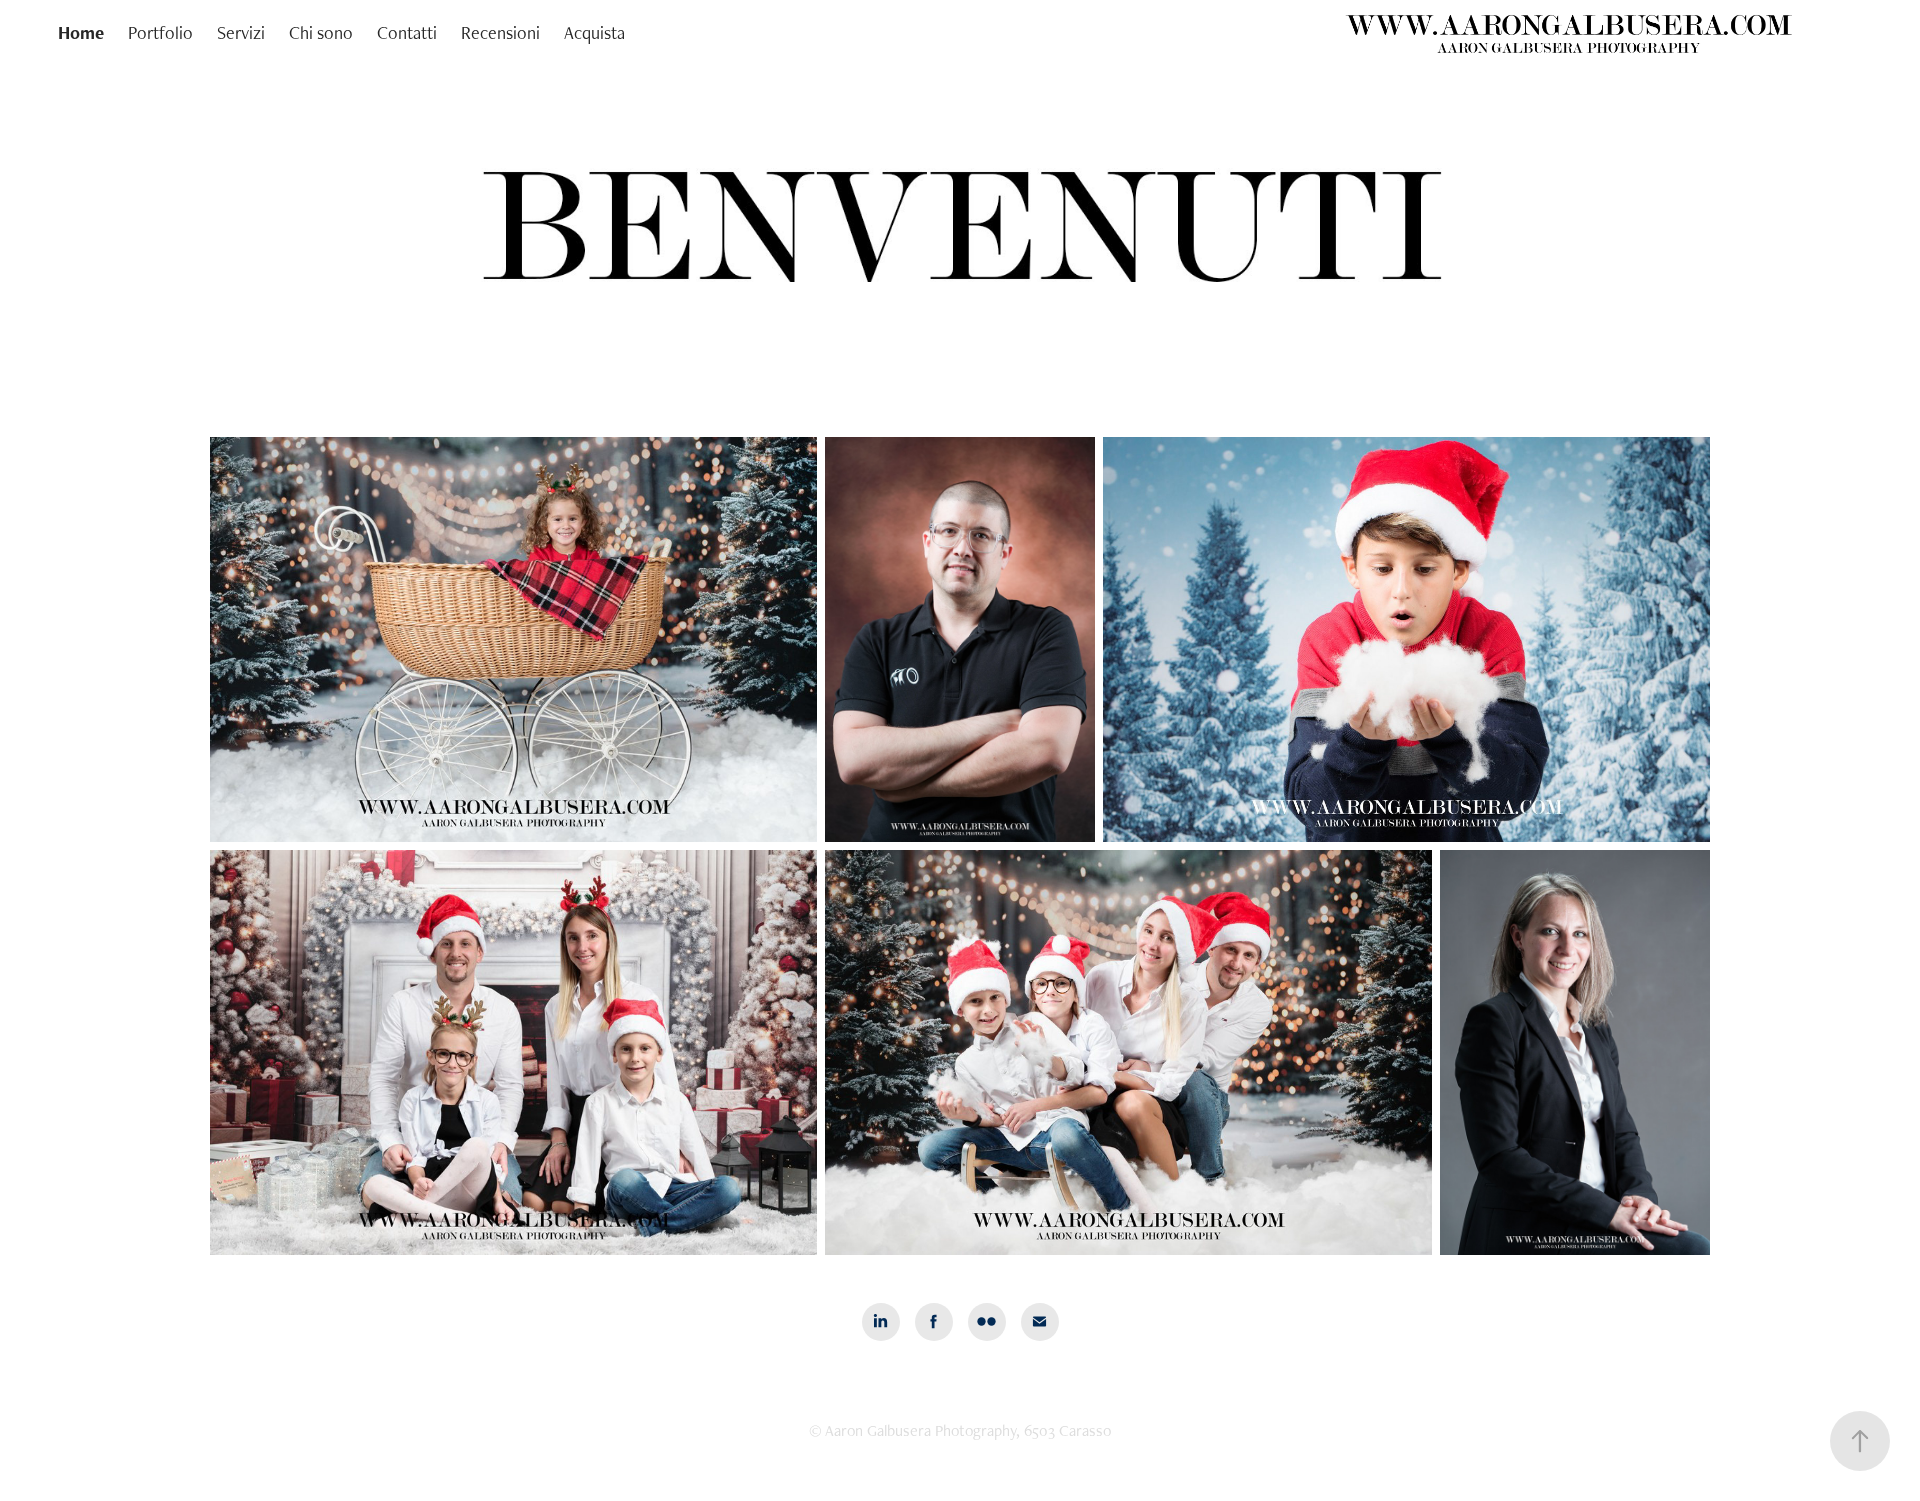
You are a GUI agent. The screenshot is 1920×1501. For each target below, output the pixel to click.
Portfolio (160, 32)
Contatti (407, 32)
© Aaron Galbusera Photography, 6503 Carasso (960, 1430)
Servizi (241, 32)
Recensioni (500, 32)
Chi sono (321, 32)
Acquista (594, 32)
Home (81, 32)
